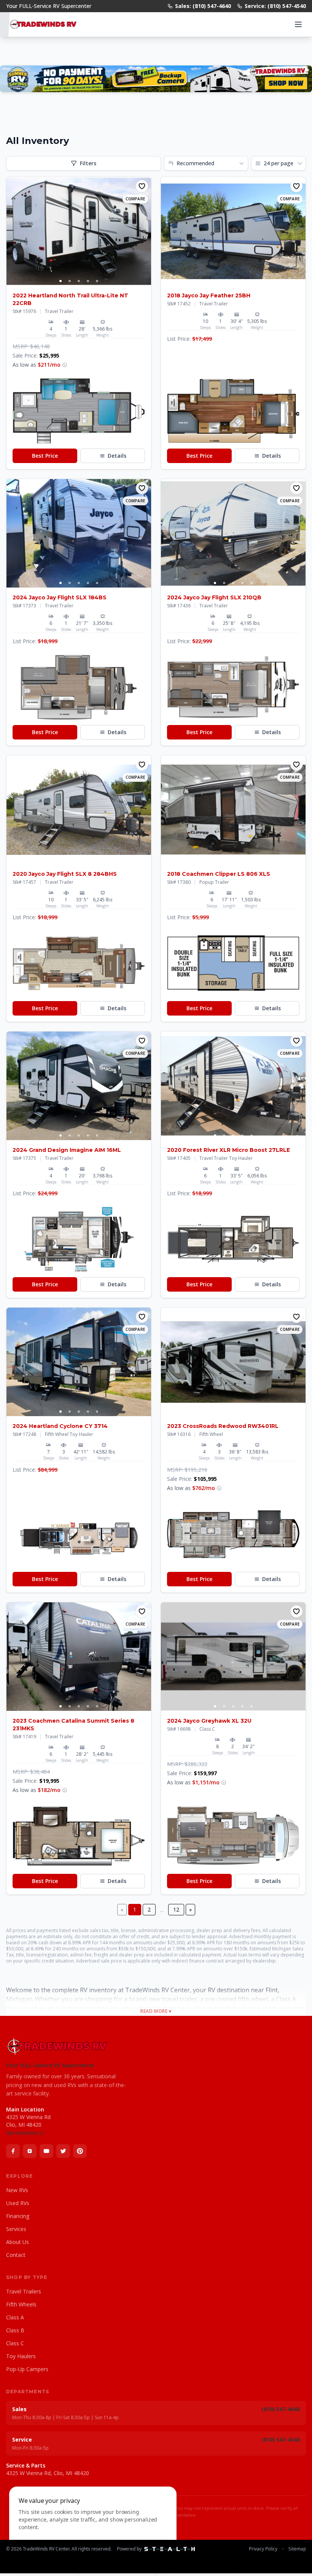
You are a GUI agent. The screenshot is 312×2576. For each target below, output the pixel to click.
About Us (18, 2242)
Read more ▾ (156, 2011)
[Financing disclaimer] (65, 365)
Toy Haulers (21, 2356)
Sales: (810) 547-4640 (203, 6)
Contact (16, 2255)
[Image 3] (79, 281)
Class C (15, 2343)
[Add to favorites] (142, 186)
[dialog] (93, 2527)
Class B (15, 2330)
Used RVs (18, 2203)
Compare (135, 199)
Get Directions (22, 2133)
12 (176, 1909)
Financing (18, 2216)
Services (16, 2229)
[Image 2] (70, 281)
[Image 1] (60, 281)
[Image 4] (88, 281)
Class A (15, 2317)
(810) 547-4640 (281, 2409)
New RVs (17, 2190)
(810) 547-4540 (281, 2439)
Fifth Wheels (21, 2304)
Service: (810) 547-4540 (275, 6)
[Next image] (145, 232)
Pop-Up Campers (27, 2369)
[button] (79, 411)
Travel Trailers (24, 2291)
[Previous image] (13, 232)
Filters (88, 163)
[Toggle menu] (298, 24)
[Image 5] (97, 281)
